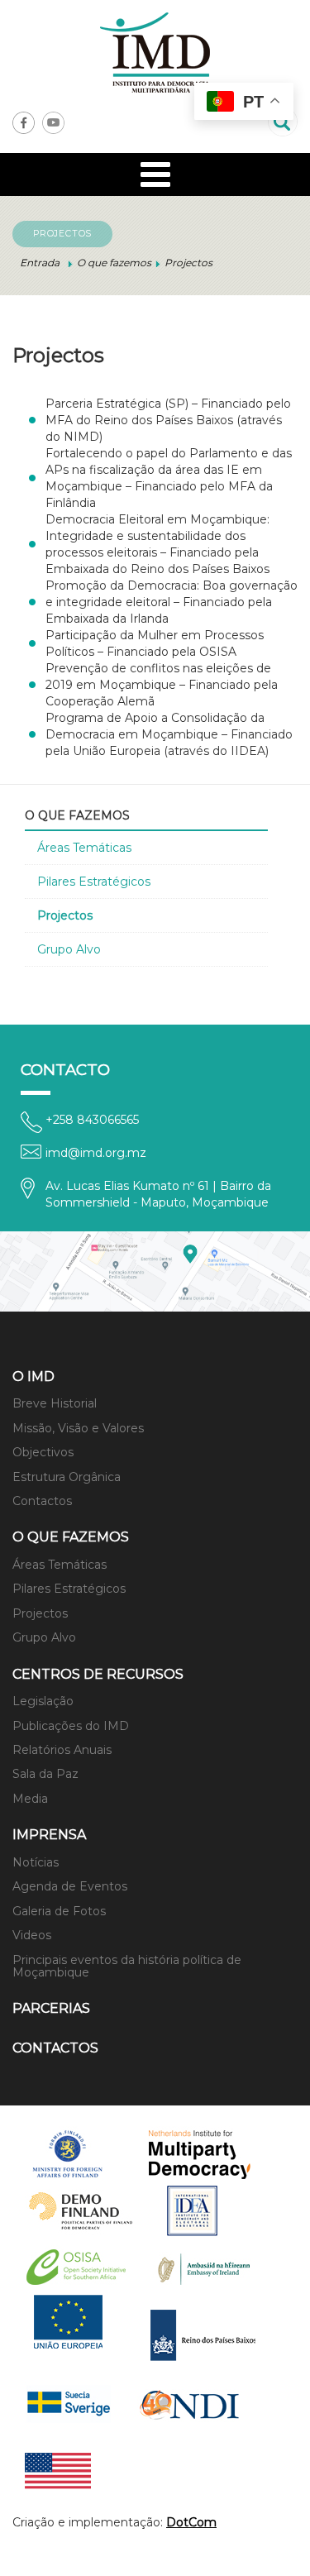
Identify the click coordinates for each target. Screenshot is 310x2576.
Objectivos (43, 1452)
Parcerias (51, 2008)
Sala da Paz (45, 1774)
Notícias (36, 1862)
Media (30, 1799)
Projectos (65, 915)
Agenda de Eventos (70, 1886)
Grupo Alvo (69, 949)
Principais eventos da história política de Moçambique (127, 1966)
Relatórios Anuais (62, 1750)
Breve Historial (55, 1403)
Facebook (24, 123)
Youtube (53, 123)
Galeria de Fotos (59, 1911)
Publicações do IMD (71, 1726)
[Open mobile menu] (155, 174)
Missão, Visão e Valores (78, 1428)
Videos (32, 1935)
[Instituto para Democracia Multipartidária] (155, 53)
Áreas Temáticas (84, 848)
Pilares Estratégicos (94, 882)
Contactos (42, 1501)
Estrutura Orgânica (67, 1477)
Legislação (43, 1701)
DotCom (191, 2522)
